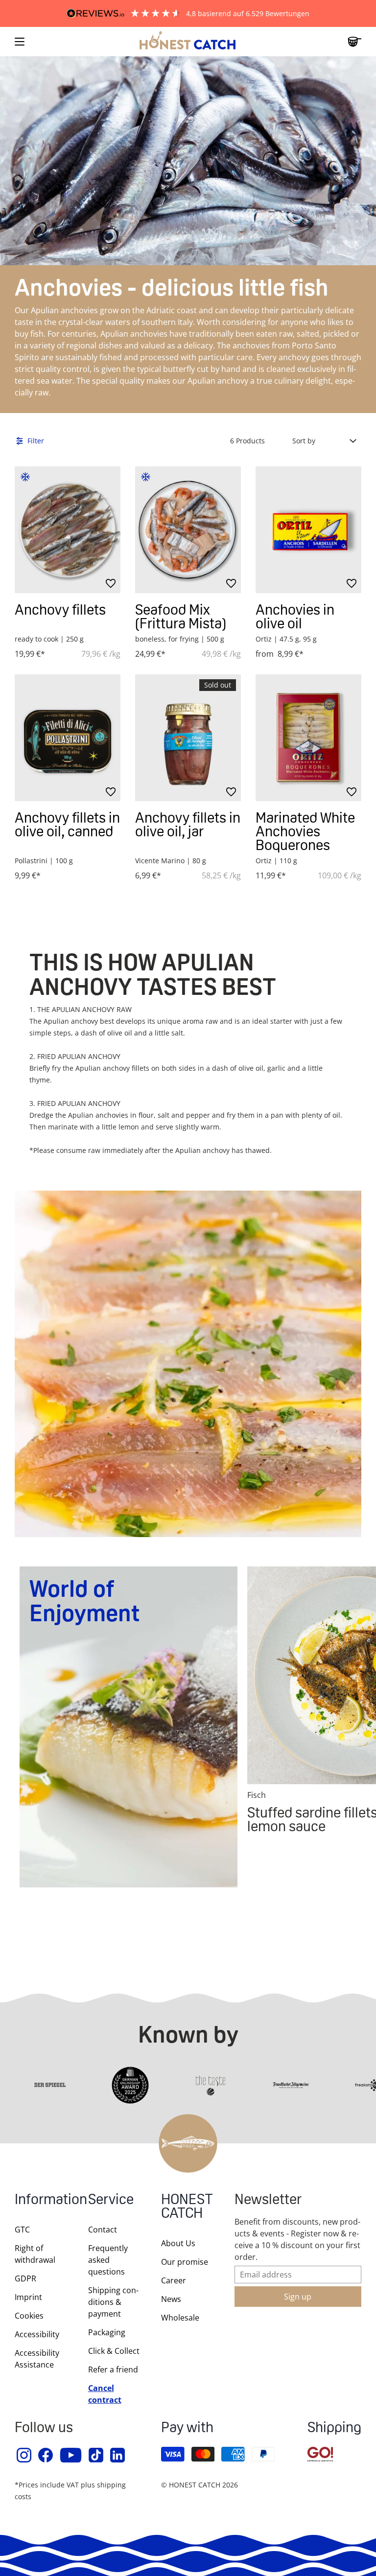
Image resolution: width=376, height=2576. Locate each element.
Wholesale (180, 2318)
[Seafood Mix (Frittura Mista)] (188, 530)
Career (174, 2280)
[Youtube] (71, 2455)
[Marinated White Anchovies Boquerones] (308, 738)
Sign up (298, 2297)
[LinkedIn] (118, 2455)
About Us (178, 2243)
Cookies (29, 2316)
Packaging (107, 2332)
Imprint (28, 2297)
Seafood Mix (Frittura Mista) (181, 616)
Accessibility (37, 2334)
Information (42, 2200)
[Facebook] (46, 2455)
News (171, 2299)
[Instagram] (24, 2455)
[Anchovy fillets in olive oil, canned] (68, 738)
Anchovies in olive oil (295, 616)
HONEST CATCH (187, 2207)
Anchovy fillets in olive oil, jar (188, 824)
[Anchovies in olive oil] (308, 530)
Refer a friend (113, 2369)
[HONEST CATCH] (188, 42)
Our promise (185, 2262)
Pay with (187, 2428)
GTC (22, 2230)
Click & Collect (114, 2351)
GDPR (25, 2278)
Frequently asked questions (108, 2260)
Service (111, 2200)
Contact (103, 2230)
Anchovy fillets (60, 609)
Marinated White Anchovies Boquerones (305, 831)
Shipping (334, 2428)
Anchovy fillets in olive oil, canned (67, 824)
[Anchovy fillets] (68, 530)
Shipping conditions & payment (113, 2302)
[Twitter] (96, 2455)
